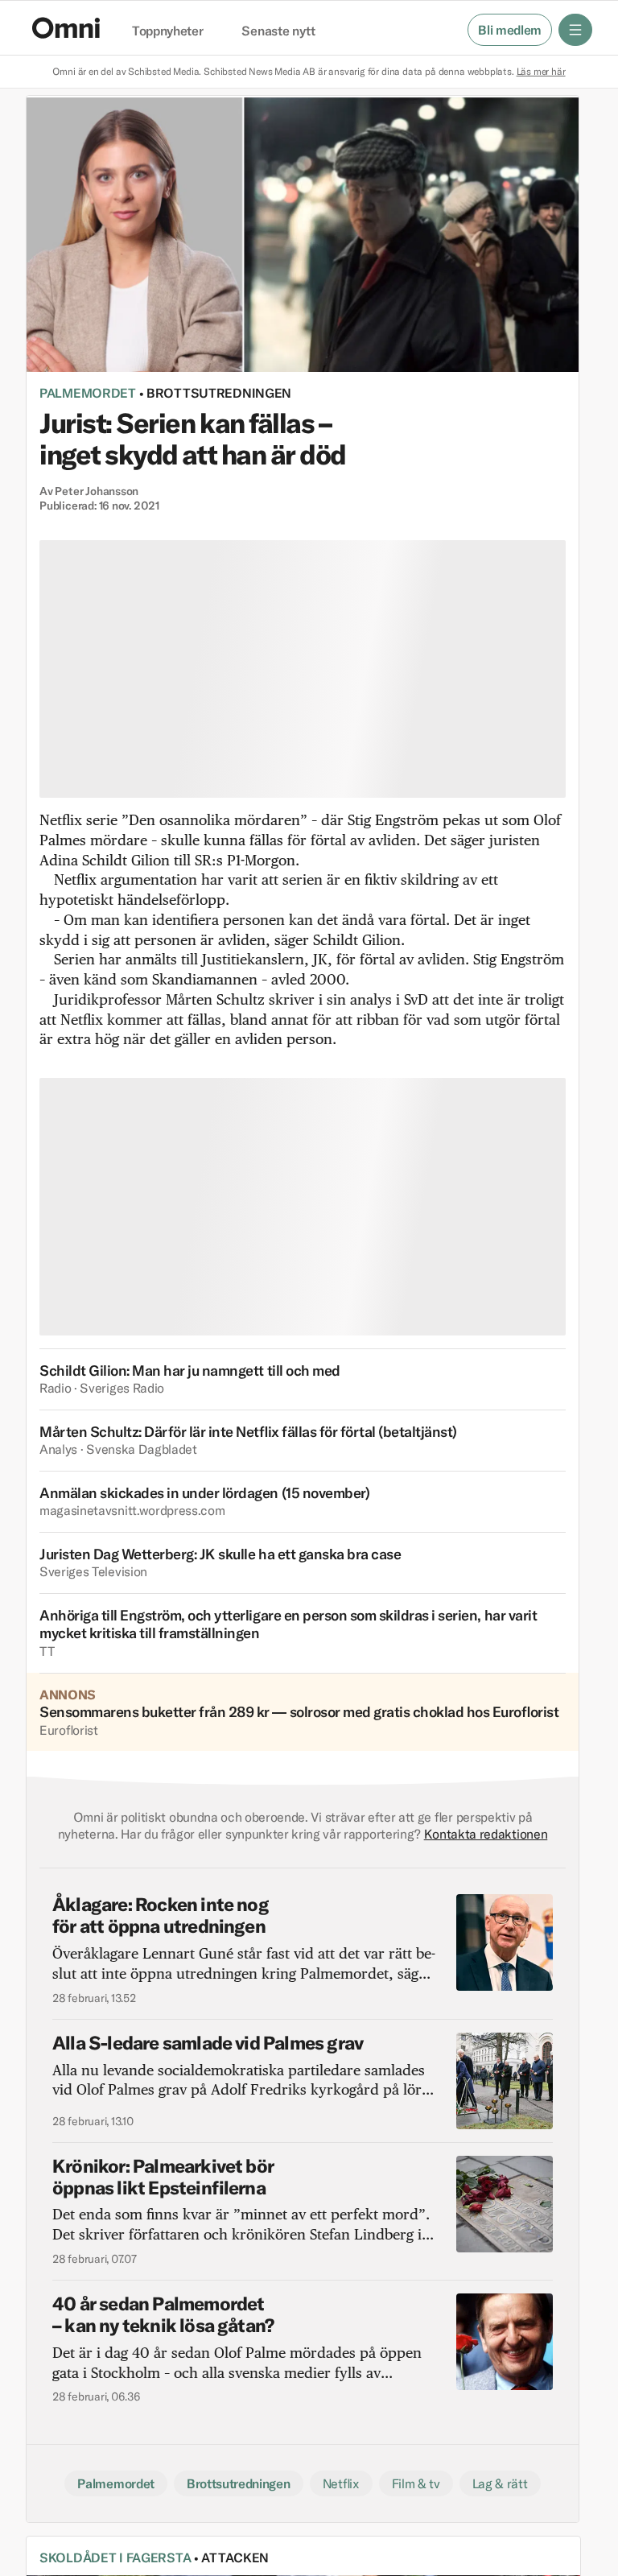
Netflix (341, 2483)
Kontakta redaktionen (486, 1834)
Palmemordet (88, 393)
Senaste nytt (278, 31)
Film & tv (416, 2483)
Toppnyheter (167, 31)
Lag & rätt (500, 2483)
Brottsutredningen (219, 393)
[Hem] (66, 28)
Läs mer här (541, 71)
